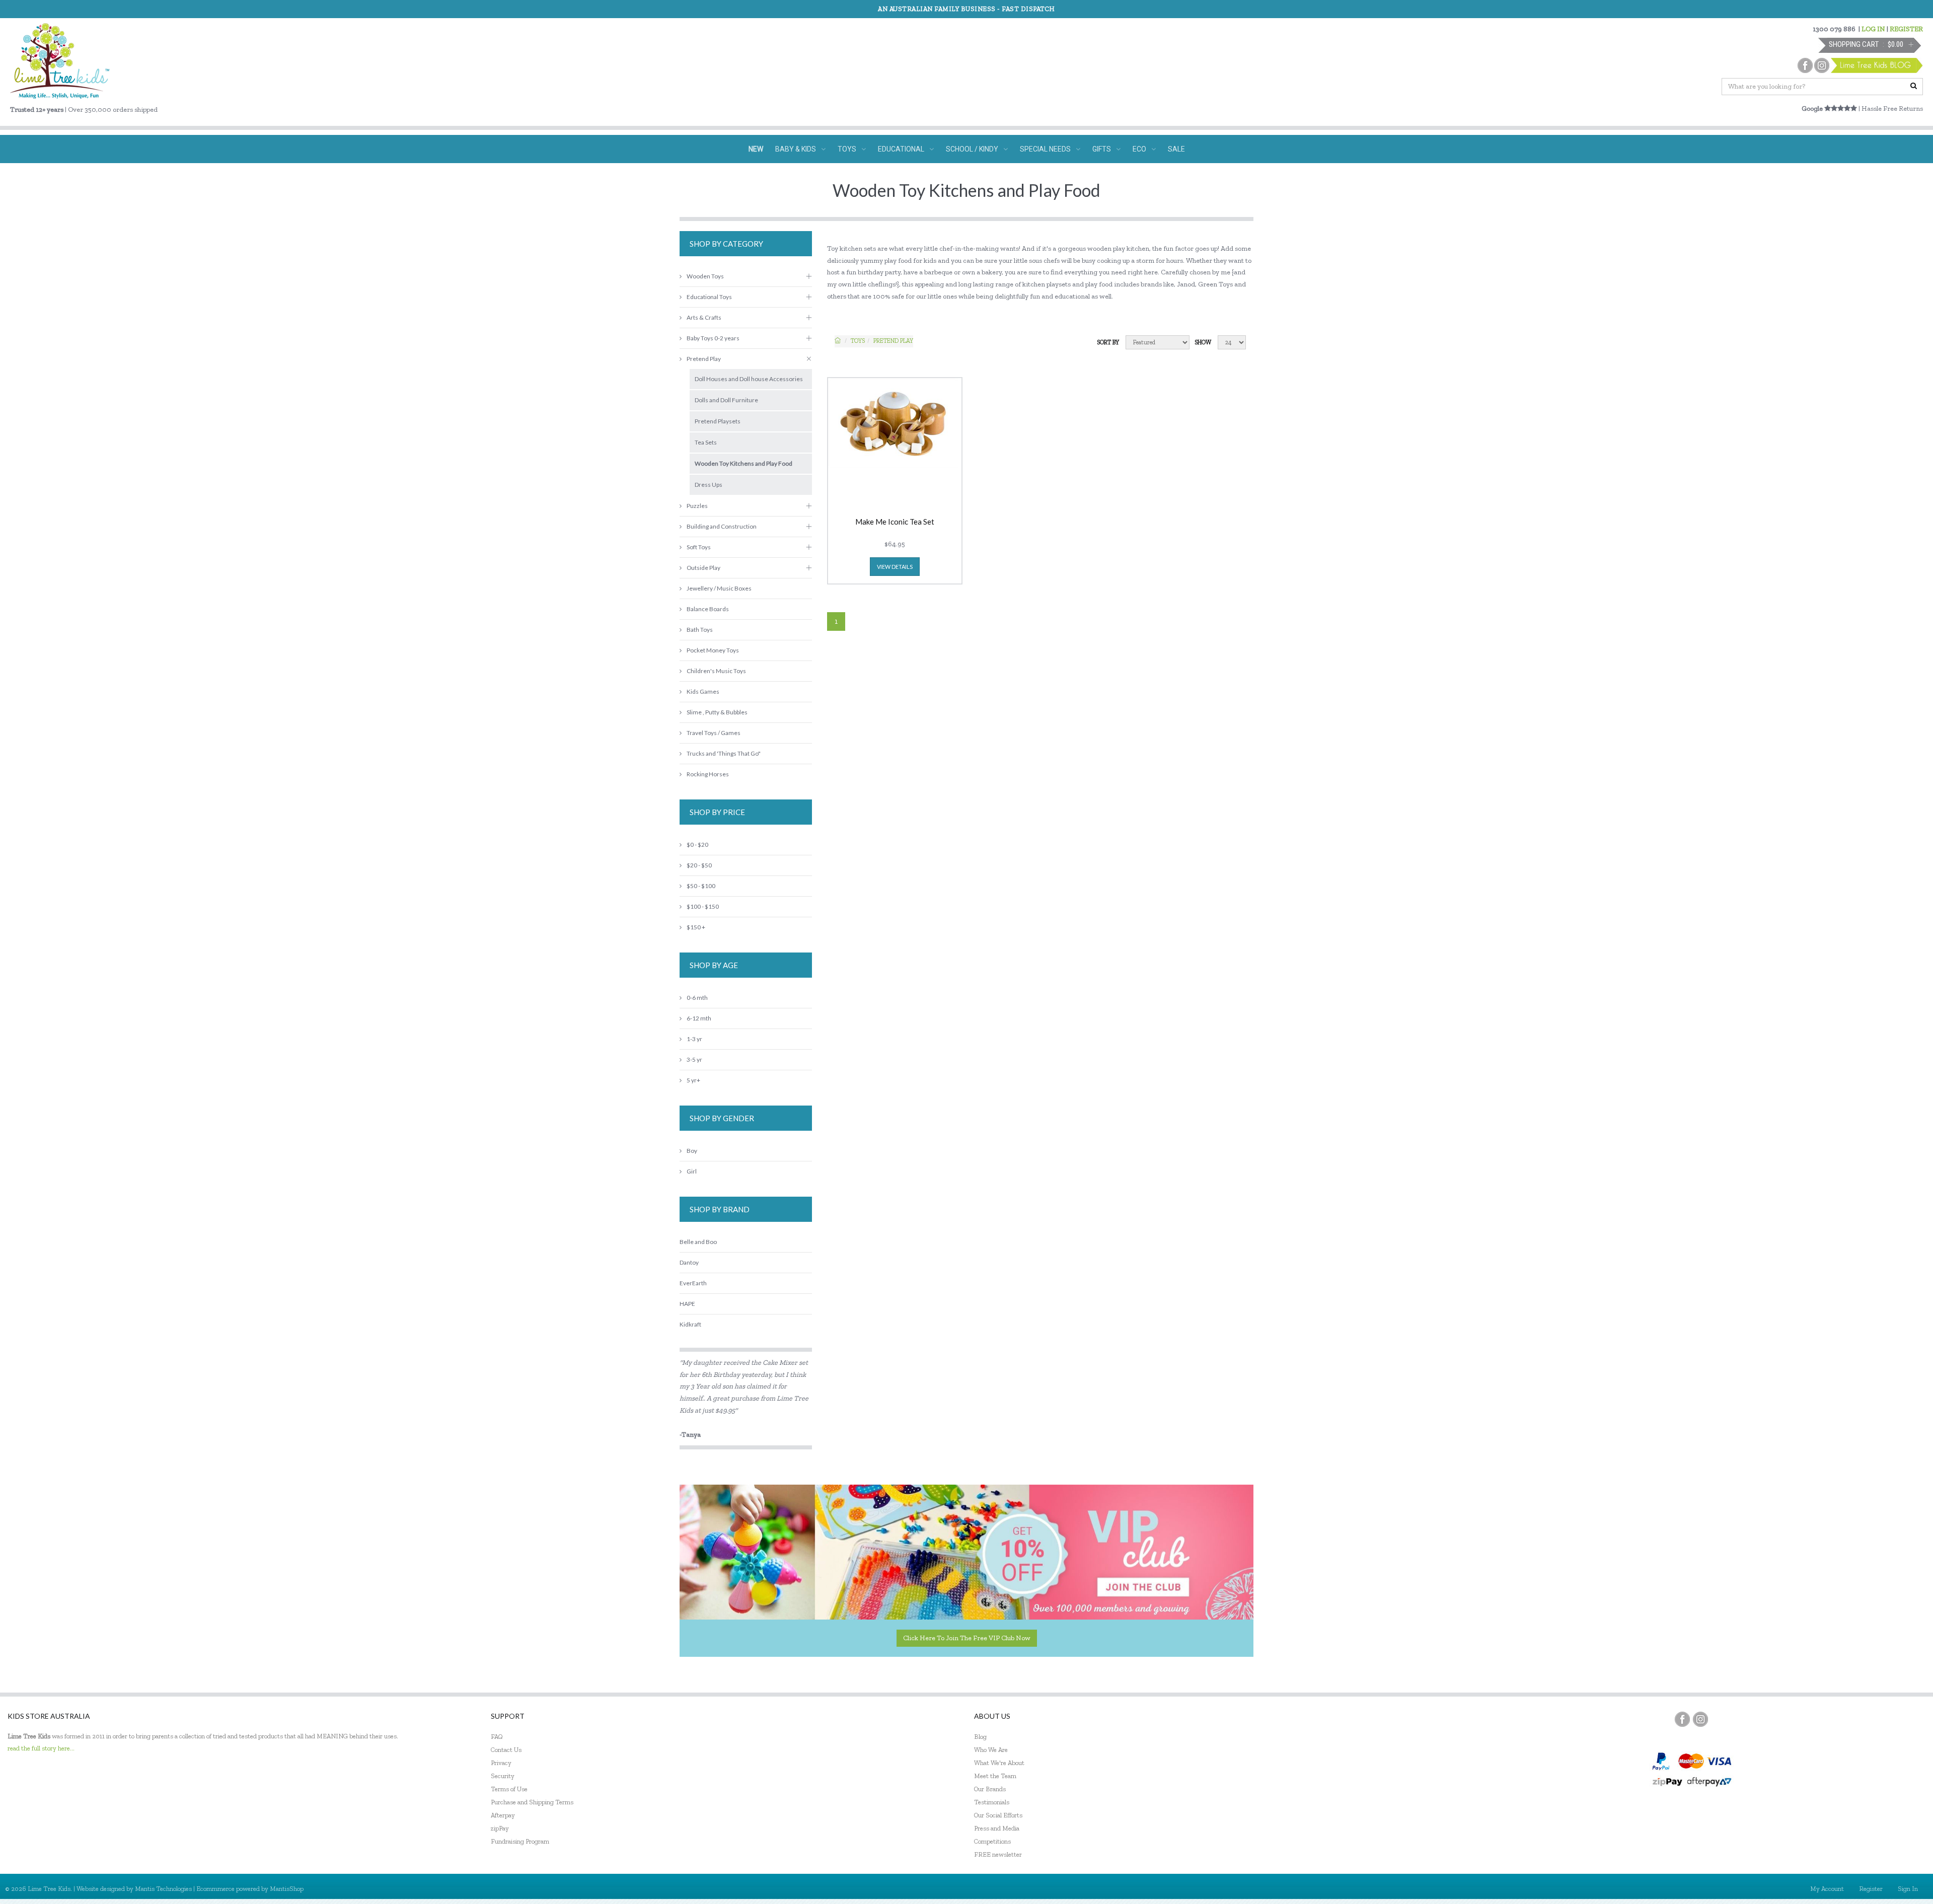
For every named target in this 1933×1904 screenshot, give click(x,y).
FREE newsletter (998, 1854)
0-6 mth (697, 998)
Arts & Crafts (704, 317)
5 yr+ (693, 1080)
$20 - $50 (699, 865)
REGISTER (1906, 29)
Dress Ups (709, 485)
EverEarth (693, 1283)
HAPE (687, 1304)
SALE (1176, 149)
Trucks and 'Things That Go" (724, 753)
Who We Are (991, 1750)
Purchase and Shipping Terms (532, 1802)
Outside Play (703, 568)
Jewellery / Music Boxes (719, 588)
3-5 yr (694, 1059)
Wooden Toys (705, 276)
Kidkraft (690, 1324)
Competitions (992, 1841)
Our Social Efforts (998, 1815)
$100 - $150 (703, 906)
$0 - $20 (697, 845)
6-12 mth (699, 1018)
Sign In (1908, 1889)
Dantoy (689, 1262)
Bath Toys (700, 630)
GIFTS (1102, 149)
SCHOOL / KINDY (972, 149)
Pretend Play (893, 341)
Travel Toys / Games (714, 733)
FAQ (497, 1737)
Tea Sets (706, 442)
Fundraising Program (520, 1841)
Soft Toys (699, 547)
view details (895, 567)
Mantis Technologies (163, 1889)
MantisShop (287, 1889)
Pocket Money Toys (713, 650)
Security (503, 1776)
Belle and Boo (698, 1242)
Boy (692, 1151)
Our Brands (990, 1789)
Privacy (501, 1763)
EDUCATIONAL (901, 149)
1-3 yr (694, 1039)
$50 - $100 (701, 886)
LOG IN (1873, 29)
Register (1871, 1889)
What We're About (999, 1763)
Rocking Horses (708, 774)
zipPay (500, 1828)
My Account (1827, 1889)
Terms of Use (509, 1789)
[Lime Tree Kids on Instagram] (1700, 1719)
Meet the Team (995, 1776)
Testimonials (992, 1802)
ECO (1139, 149)
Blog (980, 1737)
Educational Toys (709, 297)
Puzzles (697, 506)
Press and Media (997, 1828)
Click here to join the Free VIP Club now (967, 1638)
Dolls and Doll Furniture (726, 400)
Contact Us (506, 1750)
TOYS (847, 149)
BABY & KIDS (796, 149)
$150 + (696, 927)
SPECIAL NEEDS (1045, 149)
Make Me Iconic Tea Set (895, 522)
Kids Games (703, 691)
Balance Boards (708, 609)
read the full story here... (41, 1748)
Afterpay (503, 1815)
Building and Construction (722, 526)
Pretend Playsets (718, 421)
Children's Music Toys (716, 671)
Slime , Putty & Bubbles (717, 712)
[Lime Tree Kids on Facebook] (1682, 1719)
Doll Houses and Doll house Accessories (749, 379)
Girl (692, 1171)
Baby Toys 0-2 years (713, 338)
